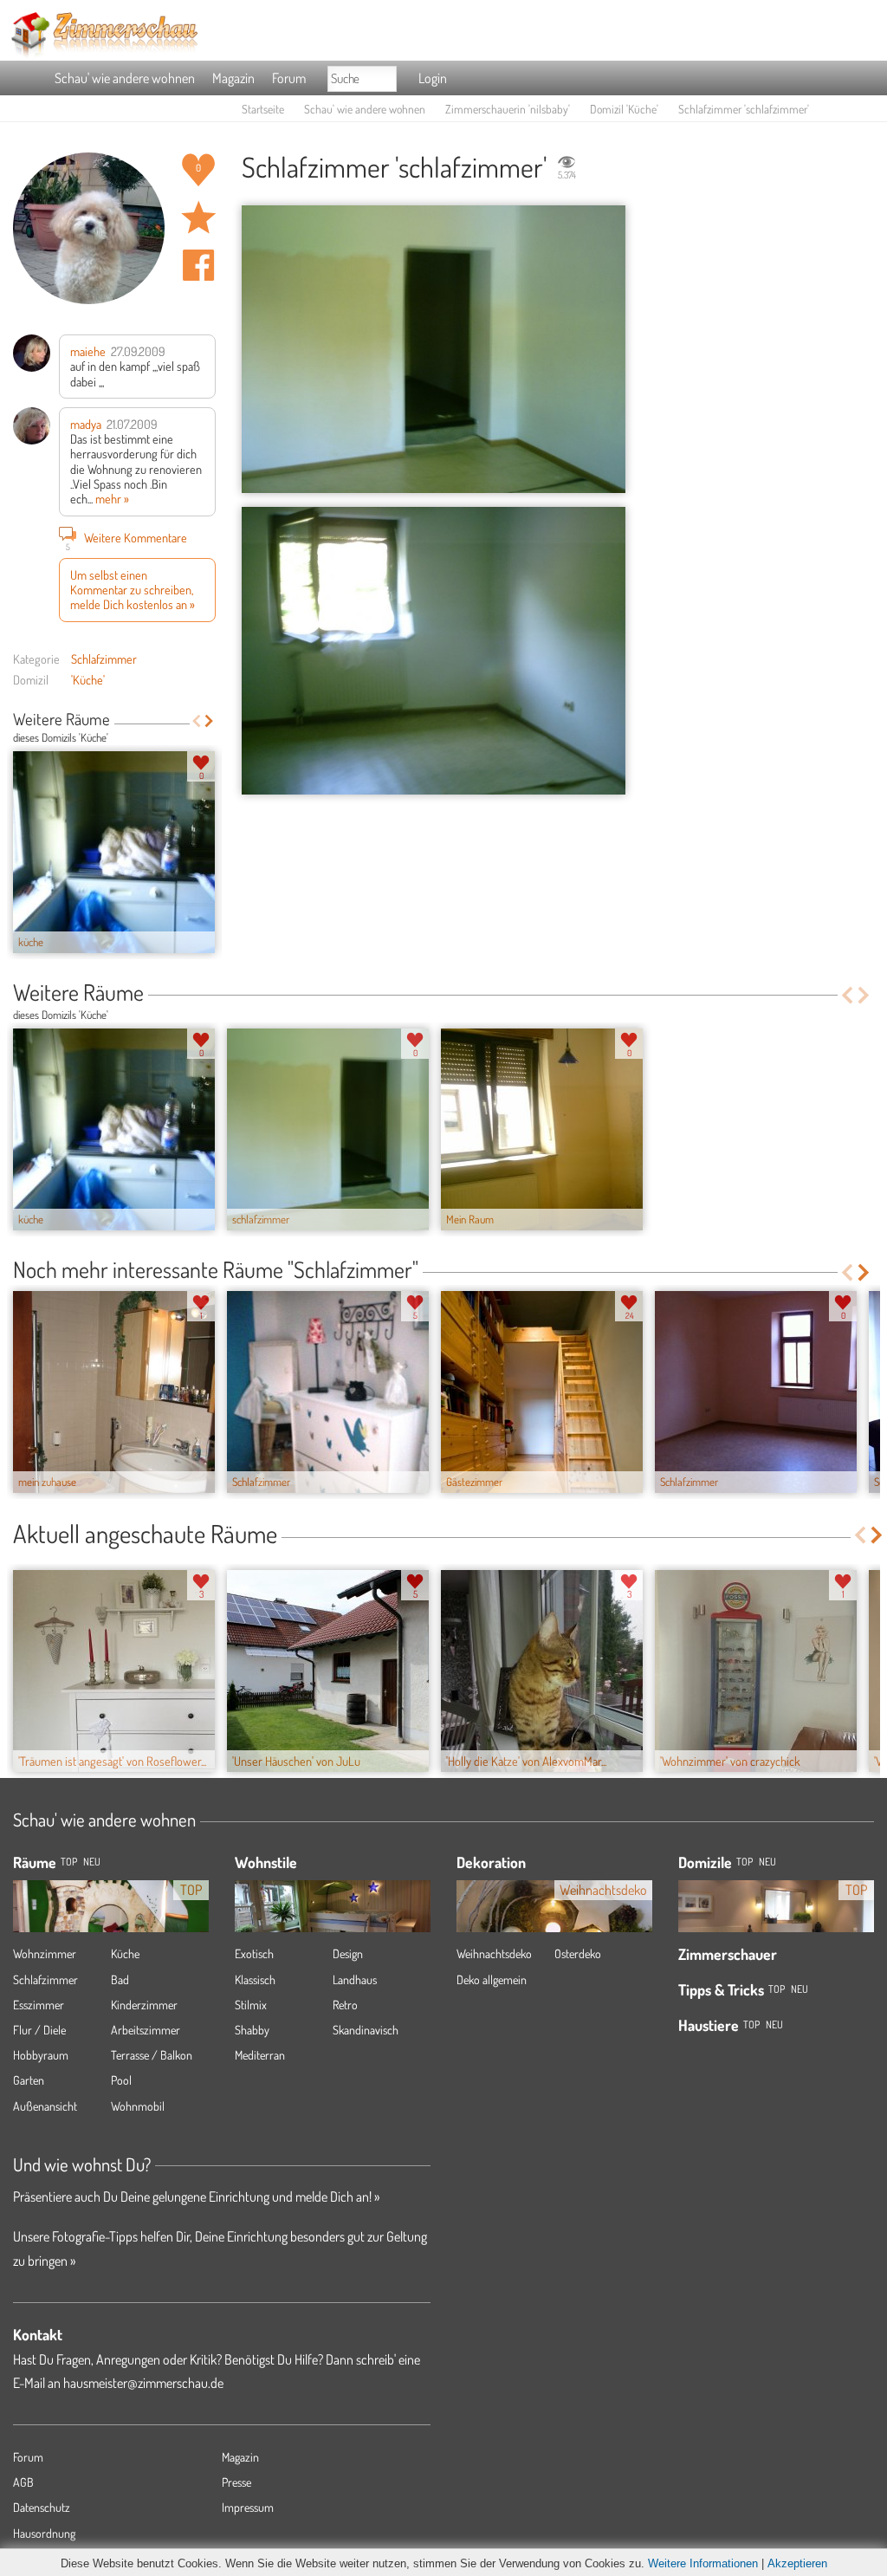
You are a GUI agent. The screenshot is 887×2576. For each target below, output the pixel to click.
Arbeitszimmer (146, 2030)
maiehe (88, 351)
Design (348, 1953)
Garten (29, 2080)
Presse (236, 2482)
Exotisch (254, 1953)
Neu (767, 1862)
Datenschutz (42, 2507)
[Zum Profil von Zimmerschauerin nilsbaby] (89, 228)
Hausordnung (44, 2533)
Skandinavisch (366, 2030)
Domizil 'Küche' (624, 109)
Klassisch (255, 1979)
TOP (69, 1862)
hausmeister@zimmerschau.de (143, 2383)
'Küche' (88, 679)
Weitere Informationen (703, 2563)
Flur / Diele (39, 2030)
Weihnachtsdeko (494, 1953)
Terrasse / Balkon (152, 2055)
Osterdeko (578, 1953)
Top (745, 1862)
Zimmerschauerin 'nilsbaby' (508, 109)
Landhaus (355, 1979)
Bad (120, 1979)
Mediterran (260, 2055)
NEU (92, 1862)
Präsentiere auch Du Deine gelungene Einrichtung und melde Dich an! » (196, 2196)
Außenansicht (45, 2106)
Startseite (263, 109)
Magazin (233, 78)
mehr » (112, 498)
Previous (196, 721)
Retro (345, 2005)
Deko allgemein (492, 1979)
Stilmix (251, 2005)
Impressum (248, 2507)
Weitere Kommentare (127, 539)
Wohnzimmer (45, 1953)
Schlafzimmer (104, 659)
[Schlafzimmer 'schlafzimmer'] (434, 350)
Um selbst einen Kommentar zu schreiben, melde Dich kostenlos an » (133, 590)
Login (433, 78)
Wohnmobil (138, 2106)
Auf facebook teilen (198, 265)
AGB (23, 2482)
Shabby (252, 2030)
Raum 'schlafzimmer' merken (198, 217)
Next (209, 721)
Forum (289, 78)
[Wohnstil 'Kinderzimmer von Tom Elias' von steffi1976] (333, 1920)
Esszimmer (39, 2005)
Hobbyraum (41, 2055)
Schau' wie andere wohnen (125, 78)
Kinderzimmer (144, 2005)
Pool (121, 2080)
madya (86, 424)
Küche (125, 1953)
